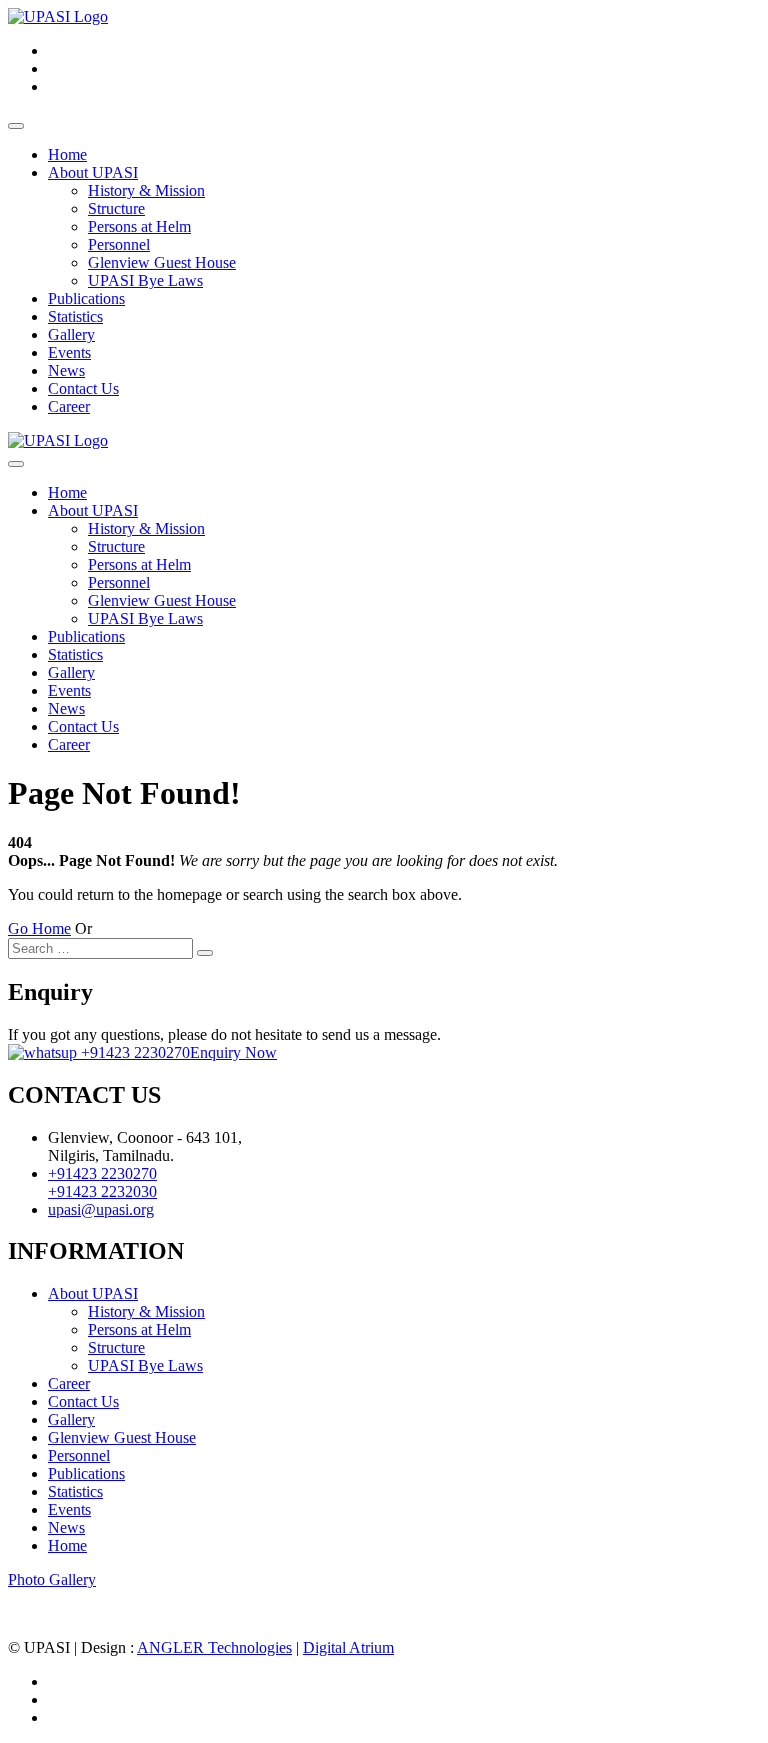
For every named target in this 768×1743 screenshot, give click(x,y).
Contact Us (83, 388)
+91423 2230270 (133, 1052)
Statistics (75, 316)
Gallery (71, 334)
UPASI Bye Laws (145, 280)
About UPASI (93, 172)
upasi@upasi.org (101, 1209)
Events (69, 352)
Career (69, 406)
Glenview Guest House (162, 262)
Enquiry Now (233, 1052)
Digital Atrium (348, 1647)
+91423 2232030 (102, 1191)
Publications (86, 298)
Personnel (119, 244)
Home (67, 154)
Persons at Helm (139, 226)
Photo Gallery (52, 1579)
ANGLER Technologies (214, 1647)
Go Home (39, 928)
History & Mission (146, 190)
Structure (116, 208)
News (66, 370)
